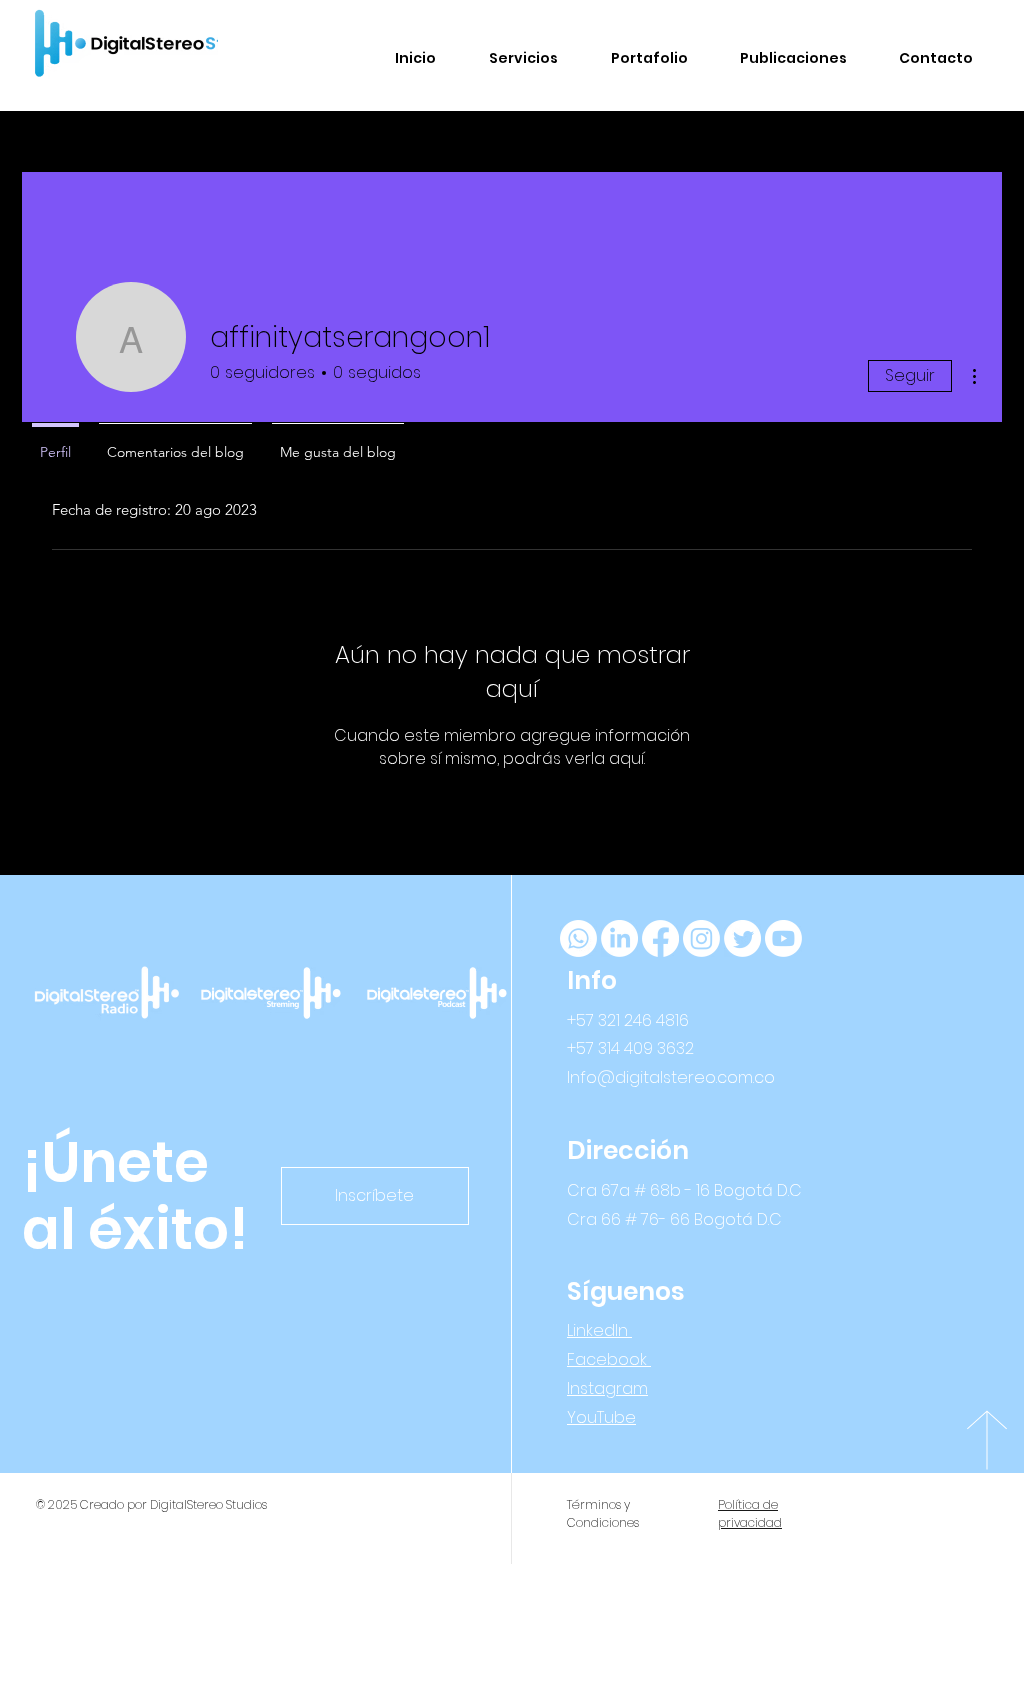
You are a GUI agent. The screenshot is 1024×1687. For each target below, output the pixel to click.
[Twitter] (742, 938)
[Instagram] (701, 938)
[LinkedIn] (619, 938)
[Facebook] (660, 938)
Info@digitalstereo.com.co (671, 1077)
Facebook (609, 1359)
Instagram (607, 1388)
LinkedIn (599, 1330)
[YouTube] (783, 938)
